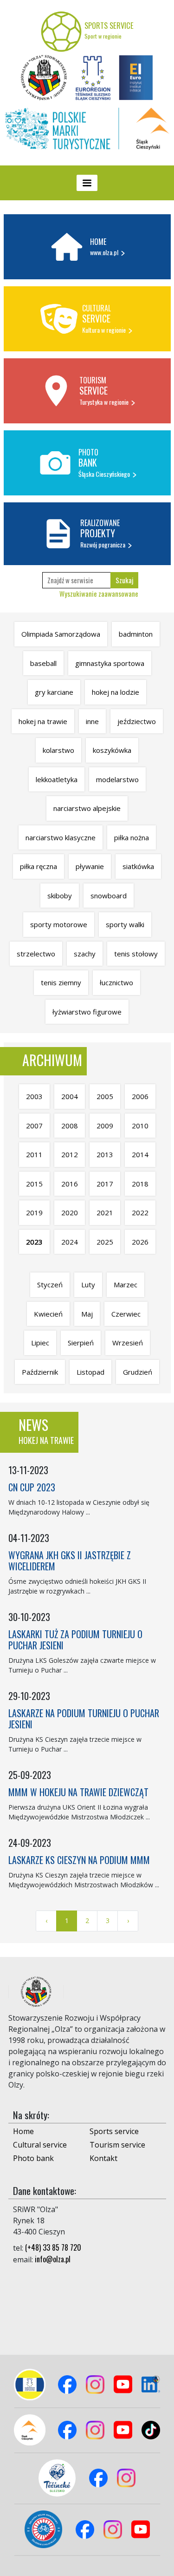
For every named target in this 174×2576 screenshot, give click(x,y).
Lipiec (40, 1343)
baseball (43, 663)
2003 (34, 1096)
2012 (70, 1154)
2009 (105, 1126)
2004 (70, 1096)
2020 (70, 1212)
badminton (136, 634)
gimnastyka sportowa (110, 663)
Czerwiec (126, 1314)
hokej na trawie (43, 721)
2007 (34, 1126)
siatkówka (138, 866)
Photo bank (33, 2158)
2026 (140, 1242)
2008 (70, 1126)
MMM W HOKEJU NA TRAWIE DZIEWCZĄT (78, 1792)
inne (92, 721)
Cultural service (40, 2145)
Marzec (126, 1285)
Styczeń (50, 1285)
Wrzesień (128, 1343)
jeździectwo (137, 721)
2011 (34, 1154)
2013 (105, 1154)
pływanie (90, 866)
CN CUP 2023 (32, 1487)
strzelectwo (36, 954)
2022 (140, 1212)
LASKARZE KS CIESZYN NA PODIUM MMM (79, 1860)
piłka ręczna (39, 866)
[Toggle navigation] (87, 183)
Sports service (114, 2131)
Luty (88, 1285)
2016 (70, 1184)
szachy (85, 954)
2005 (105, 1096)
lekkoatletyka (57, 779)
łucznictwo (116, 982)
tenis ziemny (61, 982)
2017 (105, 1184)
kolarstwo (58, 750)
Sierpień (81, 1343)
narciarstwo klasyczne (61, 837)
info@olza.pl (53, 2259)
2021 (105, 1212)
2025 (105, 1242)
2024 (70, 1242)
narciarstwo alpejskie (87, 808)
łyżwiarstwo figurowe (87, 1012)
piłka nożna (132, 837)
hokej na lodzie (116, 692)
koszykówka (112, 750)
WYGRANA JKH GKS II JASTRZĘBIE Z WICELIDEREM (70, 1561)
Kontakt (103, 2158)
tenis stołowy (136, 954)
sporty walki (125, 924)
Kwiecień (48, 1314)
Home (23, 2131)
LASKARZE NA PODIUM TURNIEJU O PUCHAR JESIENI (84, 1719)
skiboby (60, 896)
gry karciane (54, 692)
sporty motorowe (59, 924)
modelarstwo (117, 779)
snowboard (109, 896)
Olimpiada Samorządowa (61, 634)
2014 (140, 1154)
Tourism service (117, 2145)
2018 (140, 1184)
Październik (40, 1372)
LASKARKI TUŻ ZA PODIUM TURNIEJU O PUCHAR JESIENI (75, 1640)
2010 (140, 1126)
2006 (140, 1096)
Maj (87, 1314)
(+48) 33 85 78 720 (53, 2247)
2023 (34, 1242)
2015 (34, 1184)
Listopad (90, 1372)
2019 (34, 1212)
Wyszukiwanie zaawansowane (99, 593)
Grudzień (138, 1372)
